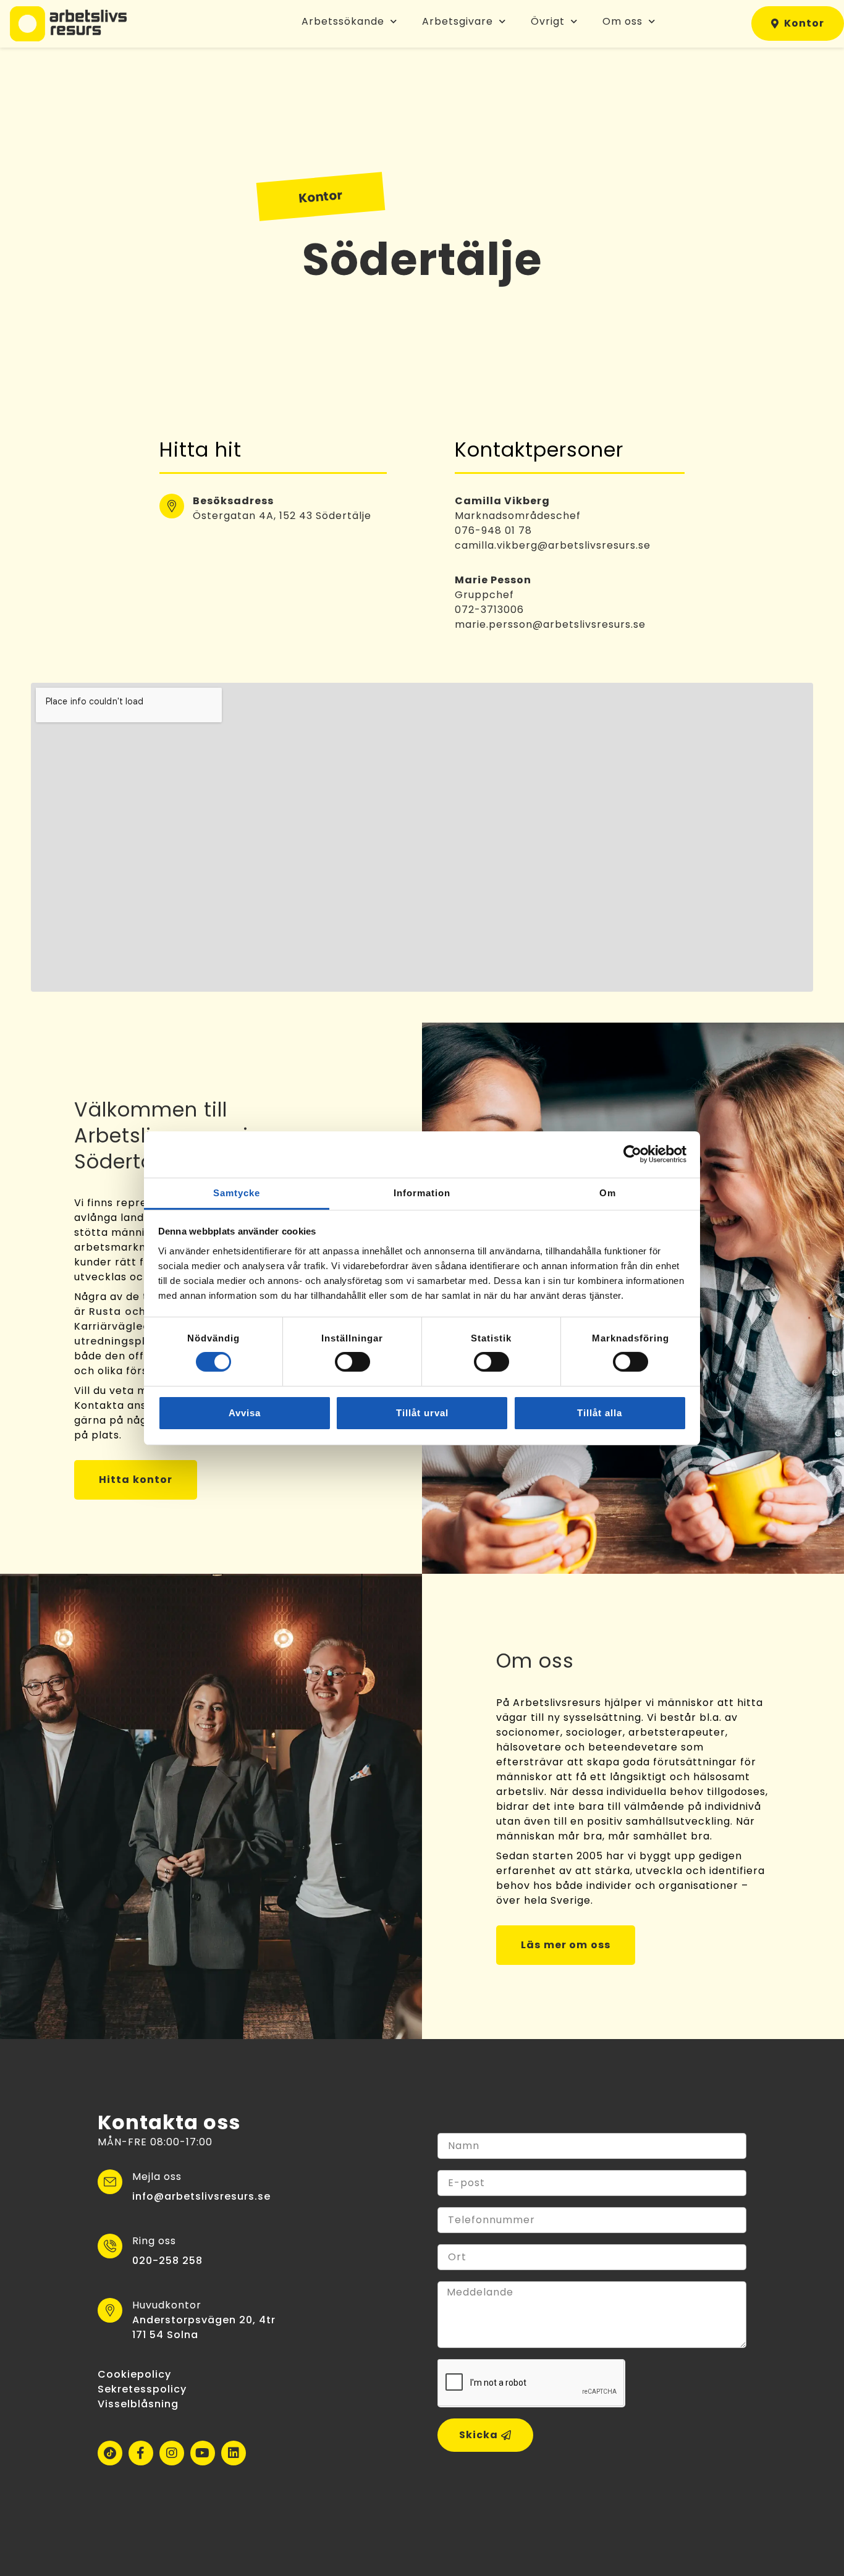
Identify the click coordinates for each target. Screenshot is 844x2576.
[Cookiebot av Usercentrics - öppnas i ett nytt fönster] (632, 1154)
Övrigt (548, 21)
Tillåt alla (600, 1413)
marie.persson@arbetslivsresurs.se (550, 624)
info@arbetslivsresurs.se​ (201, 2196)
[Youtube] (203, 2453)
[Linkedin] (234, 2453)
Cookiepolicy (134, 2374)
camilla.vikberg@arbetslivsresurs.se (553, 545)
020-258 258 (168, 2261)
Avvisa (245, 1413)
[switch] (352, 1362)
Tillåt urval (422, 1413)
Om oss (622, 21)
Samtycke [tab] (237, 1192)
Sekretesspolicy (142, 2389)
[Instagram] (172, 2453)
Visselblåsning (138, 2404)
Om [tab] (608, 1192)
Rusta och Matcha (140, 1311)
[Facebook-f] (141, 2453)
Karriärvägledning (124, 1326)
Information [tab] (422, 1192)
